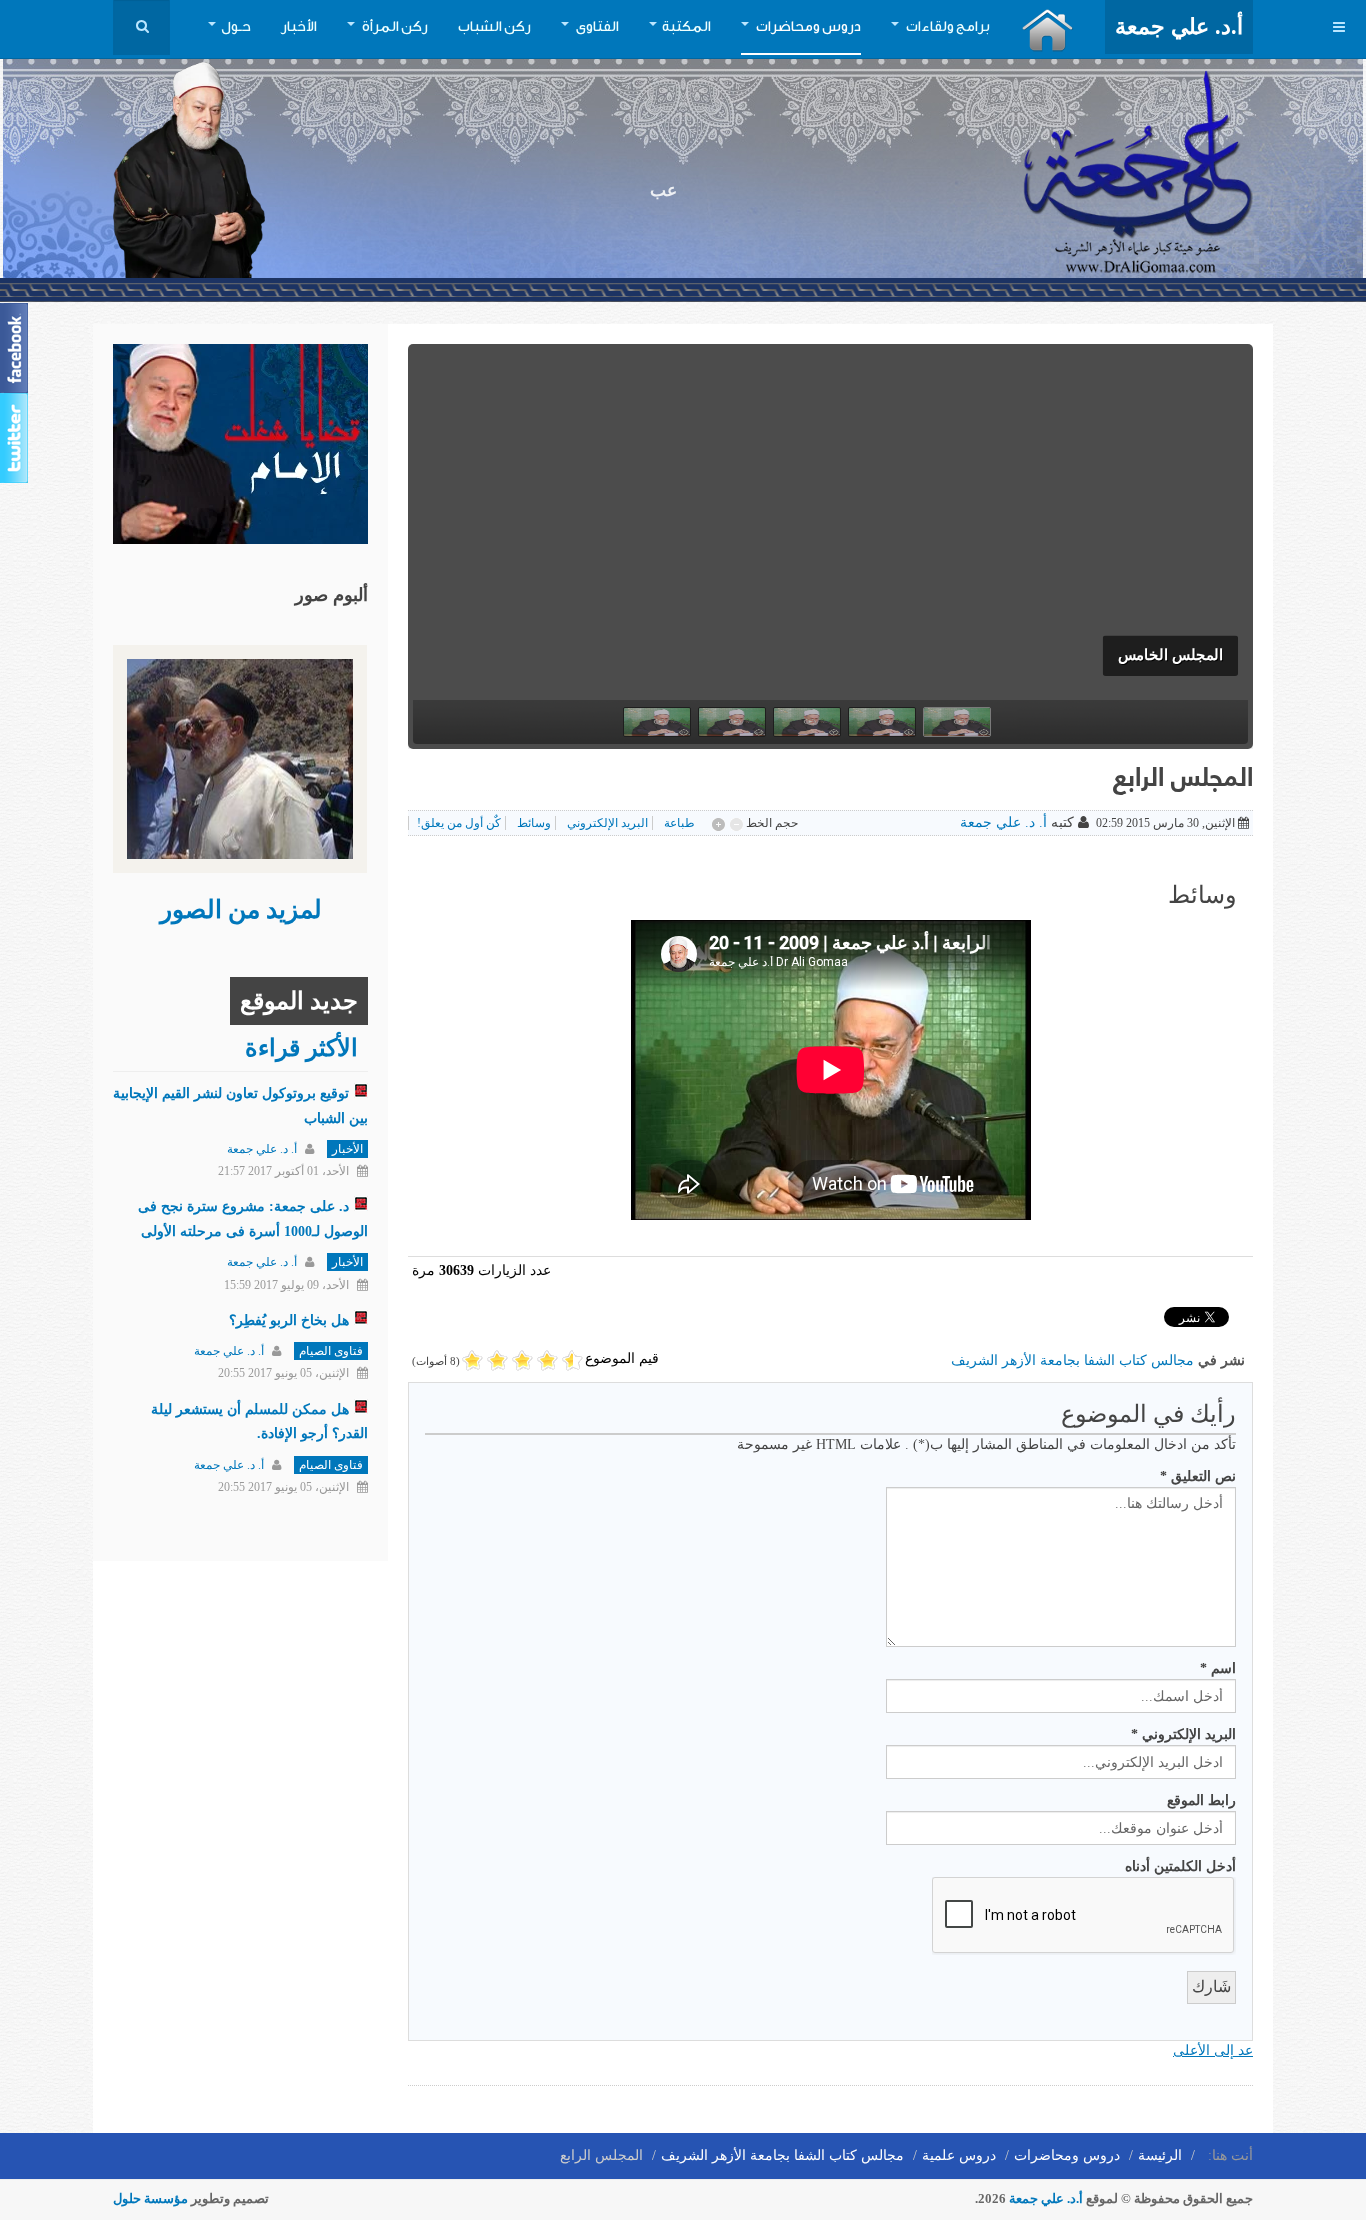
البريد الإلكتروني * (1183, 1734)
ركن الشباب (494, 27)
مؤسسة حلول (150, 2198)
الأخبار (299, 27)
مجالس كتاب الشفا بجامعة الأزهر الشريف (1072, 1360)
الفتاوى (596, 27)
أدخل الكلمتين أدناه (1180, 1866)
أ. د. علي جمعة (1003, 822)
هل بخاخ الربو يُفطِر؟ (289, 1320)
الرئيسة (1160, 2155)
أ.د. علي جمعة (1046, 2198)
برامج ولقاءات (947, 27)
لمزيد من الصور (241, 909)
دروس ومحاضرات (807, 27)
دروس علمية (959, 2155)
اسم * (1218, 1668)
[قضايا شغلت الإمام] (240, 442)
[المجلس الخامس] (830, 556)
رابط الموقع (1201, 1800)
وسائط (534, 823)
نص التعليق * (1198, 1476)
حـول (236, 27)
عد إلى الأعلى (1213, 2050)
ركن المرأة (394, 27)
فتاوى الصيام (331, 1351)
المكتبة (686, 27)
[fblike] (16, 348)
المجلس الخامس (1171, 655)
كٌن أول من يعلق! (459, 823)
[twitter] (16, 438)
